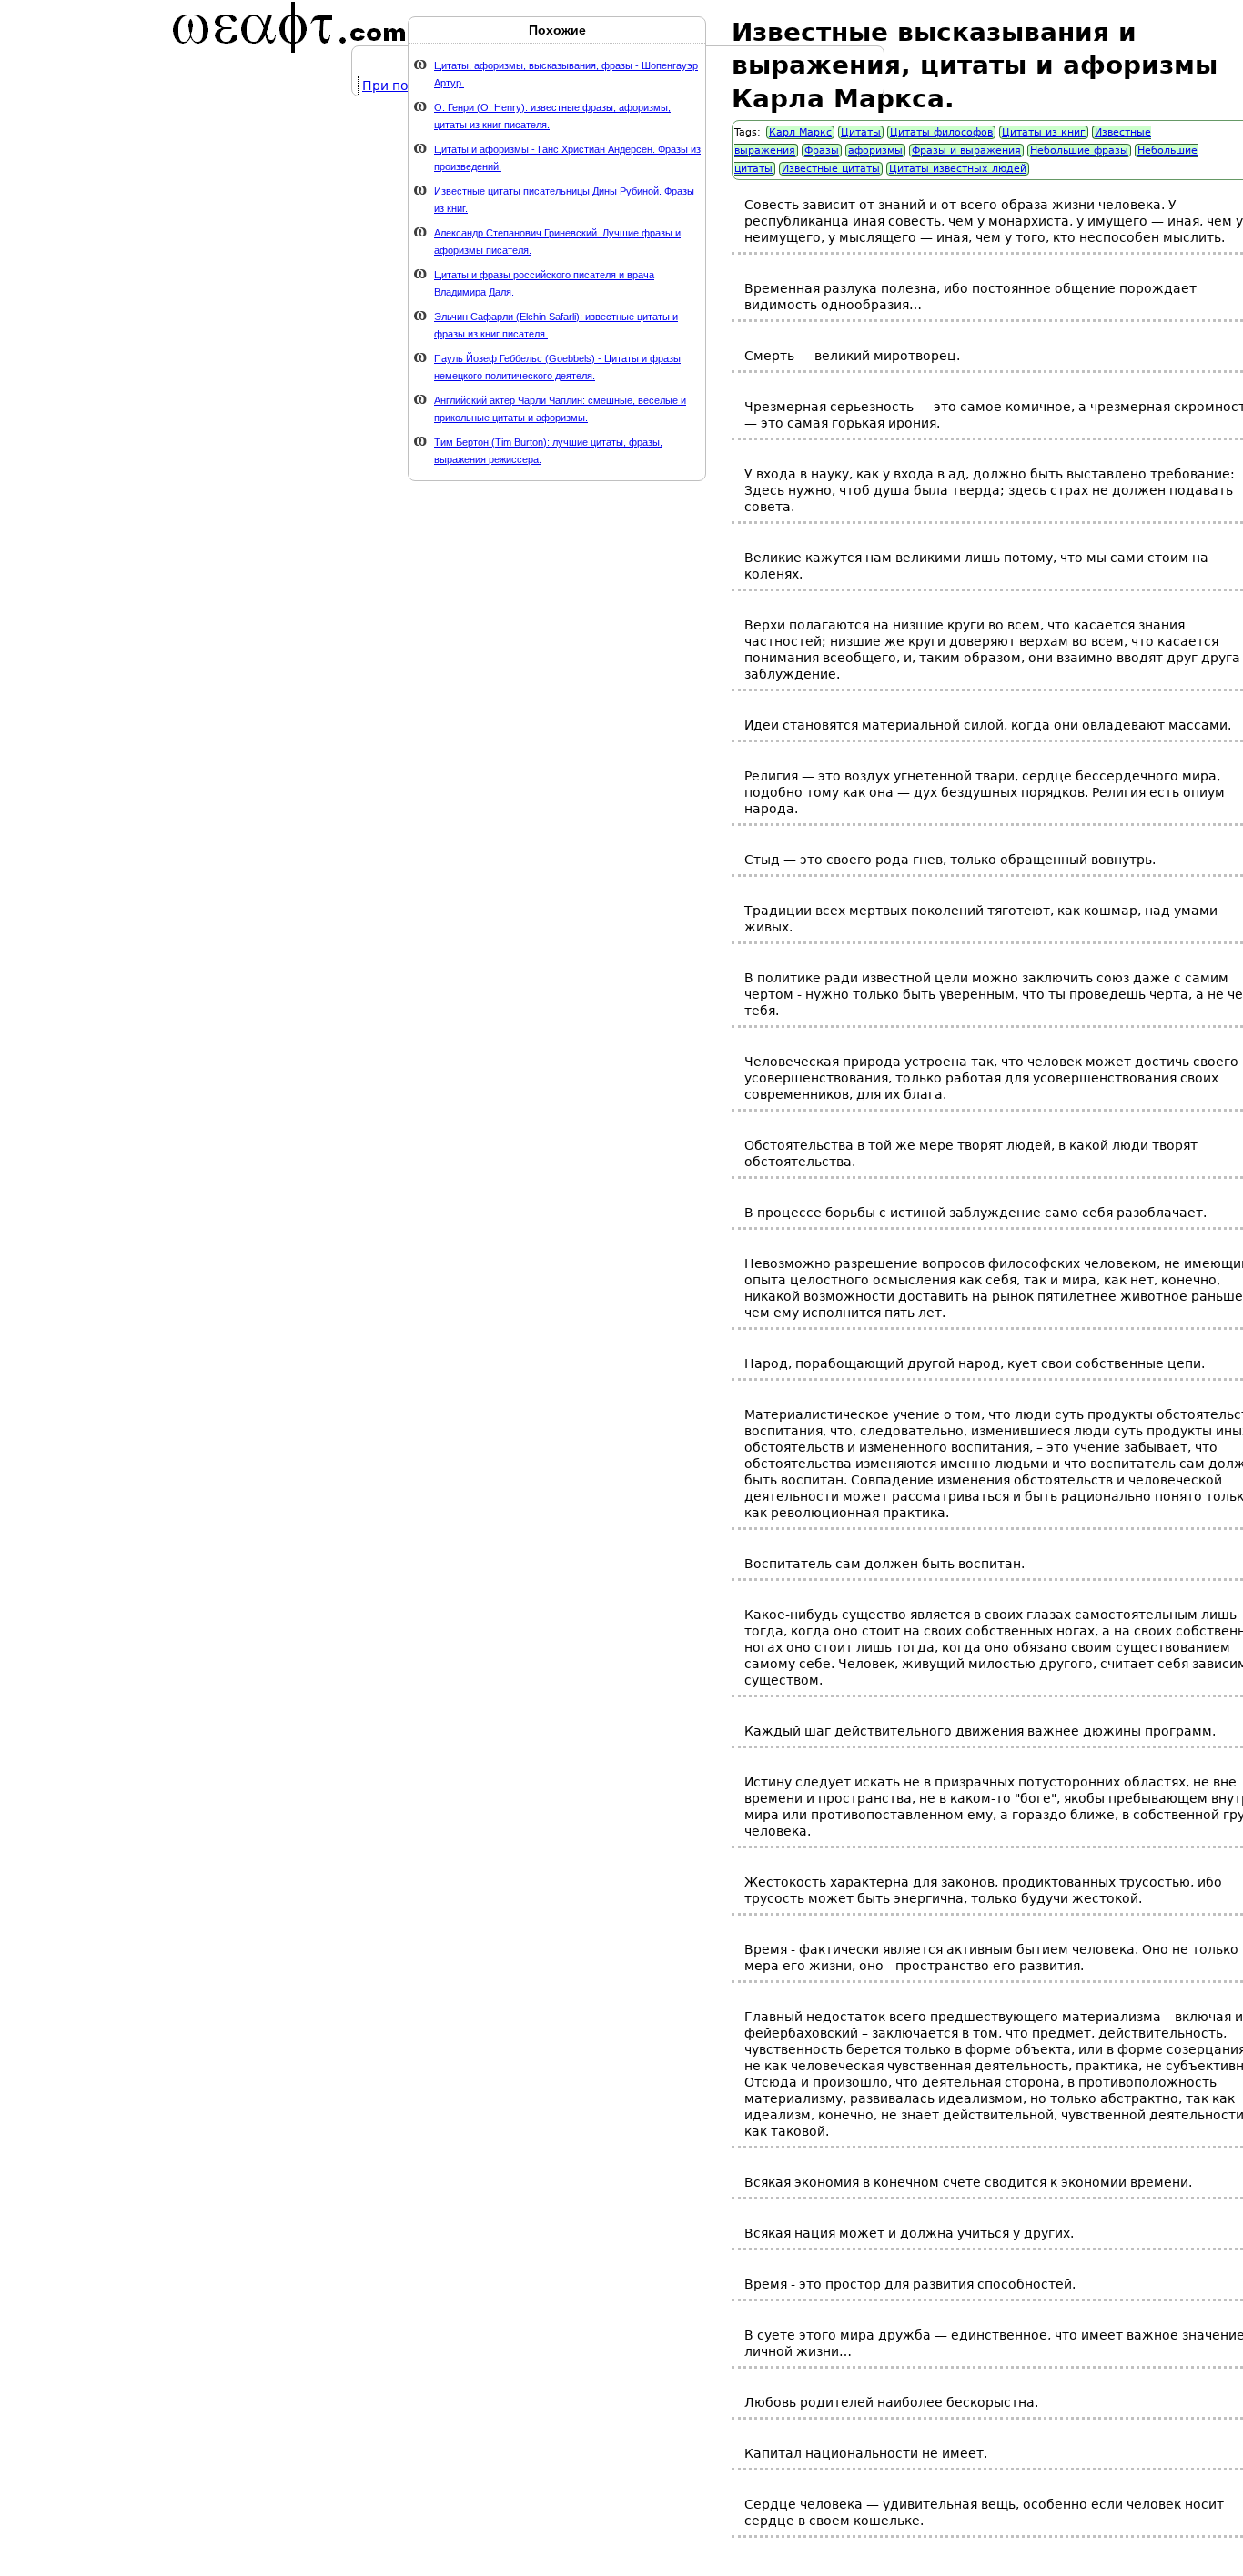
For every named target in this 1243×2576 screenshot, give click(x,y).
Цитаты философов (941, 132)
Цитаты (861, 132)
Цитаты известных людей (958, 169)
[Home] (289, 27)
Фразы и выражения (966, 151)
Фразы (822, 151)
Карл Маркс (800, 132)
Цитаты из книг (1044, 132)
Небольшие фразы (1079, 151)
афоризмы (875, 151)
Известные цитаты (831, 169)
